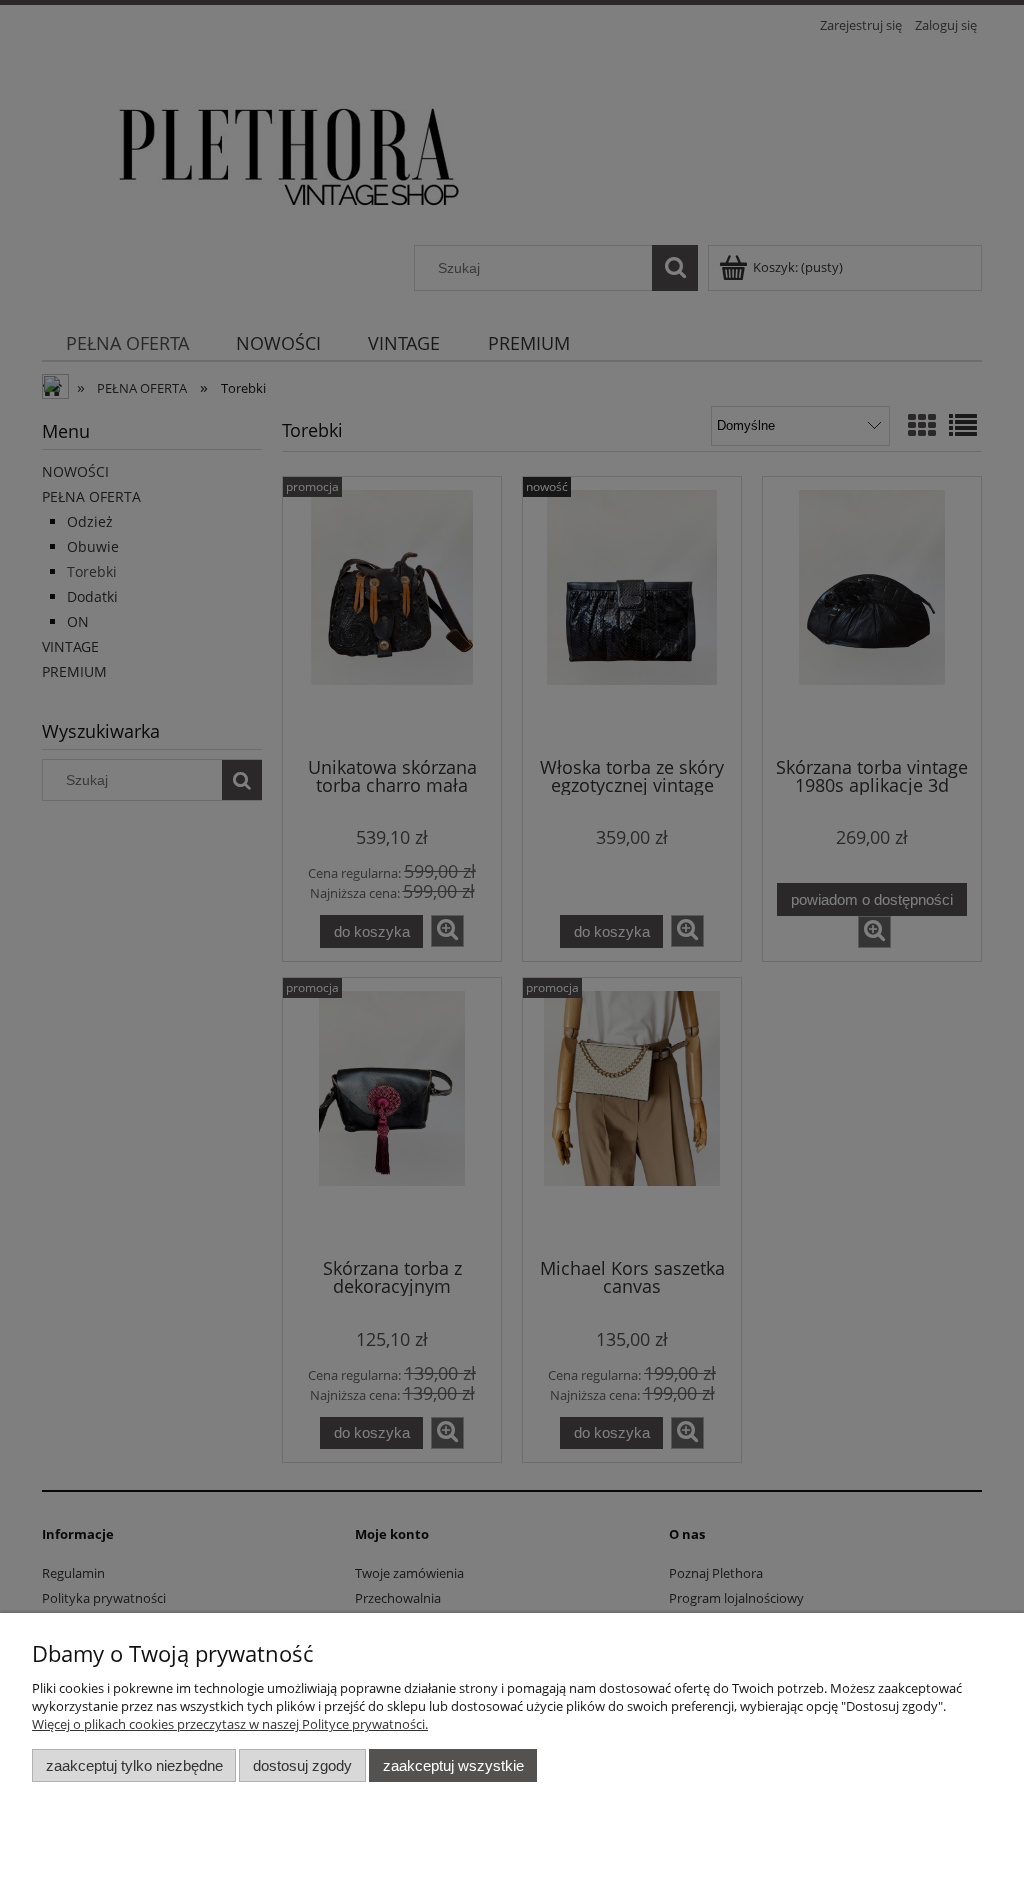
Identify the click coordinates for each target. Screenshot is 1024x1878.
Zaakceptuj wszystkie (453, 1765)
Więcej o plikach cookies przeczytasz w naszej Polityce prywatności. (230, 1724)
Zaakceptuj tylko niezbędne (134, 1765)
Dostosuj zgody (302, 1765)
